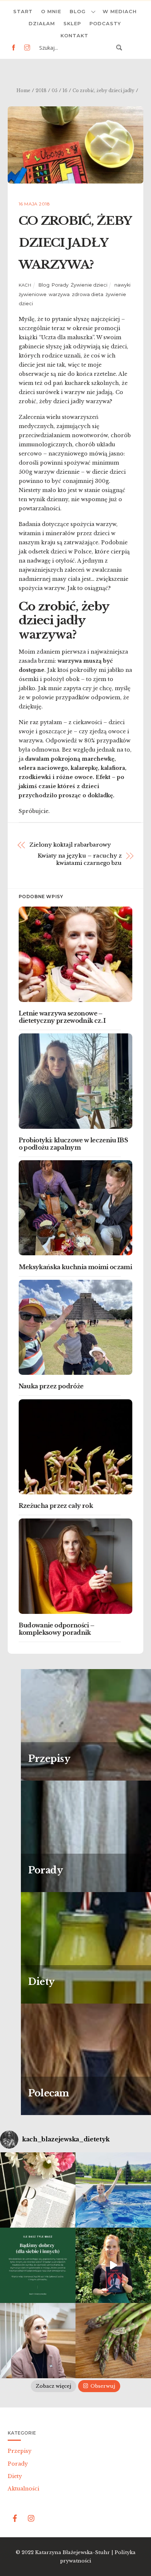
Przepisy (20, 2451)
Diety (15, 2476)
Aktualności (23, 2489)
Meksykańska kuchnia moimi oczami (75, 1267)
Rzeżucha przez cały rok (56, 1506)
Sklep (72, 23)
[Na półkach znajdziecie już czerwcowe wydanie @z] (38, 2190)
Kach (25, 285)
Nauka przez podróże (51, 1386)
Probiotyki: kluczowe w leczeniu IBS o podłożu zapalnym (73, 1144)
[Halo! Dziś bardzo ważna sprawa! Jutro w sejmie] (113, 2190)
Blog (78, 11)
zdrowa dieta (88, 294)
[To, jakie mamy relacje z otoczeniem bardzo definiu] (38, 2265)
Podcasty (105, 23)
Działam (42, 23)
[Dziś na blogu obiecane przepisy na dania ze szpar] (113, 2341)
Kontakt (74, 35)
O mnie (51, 11)
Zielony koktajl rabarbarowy (70, 845)
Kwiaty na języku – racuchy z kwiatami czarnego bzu (80, 859)
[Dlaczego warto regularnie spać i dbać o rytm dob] (38, 2341)
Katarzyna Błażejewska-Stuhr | (75, 2552)
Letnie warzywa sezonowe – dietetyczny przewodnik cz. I (62, 1017)
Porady (60, 285)
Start (23, 11)
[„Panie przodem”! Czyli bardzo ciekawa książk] (113, 2265)
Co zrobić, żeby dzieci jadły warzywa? (75, 243)
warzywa (59, 294)
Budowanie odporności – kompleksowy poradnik (57, 1629)
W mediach (120, 11)
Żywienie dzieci (89, 285)
